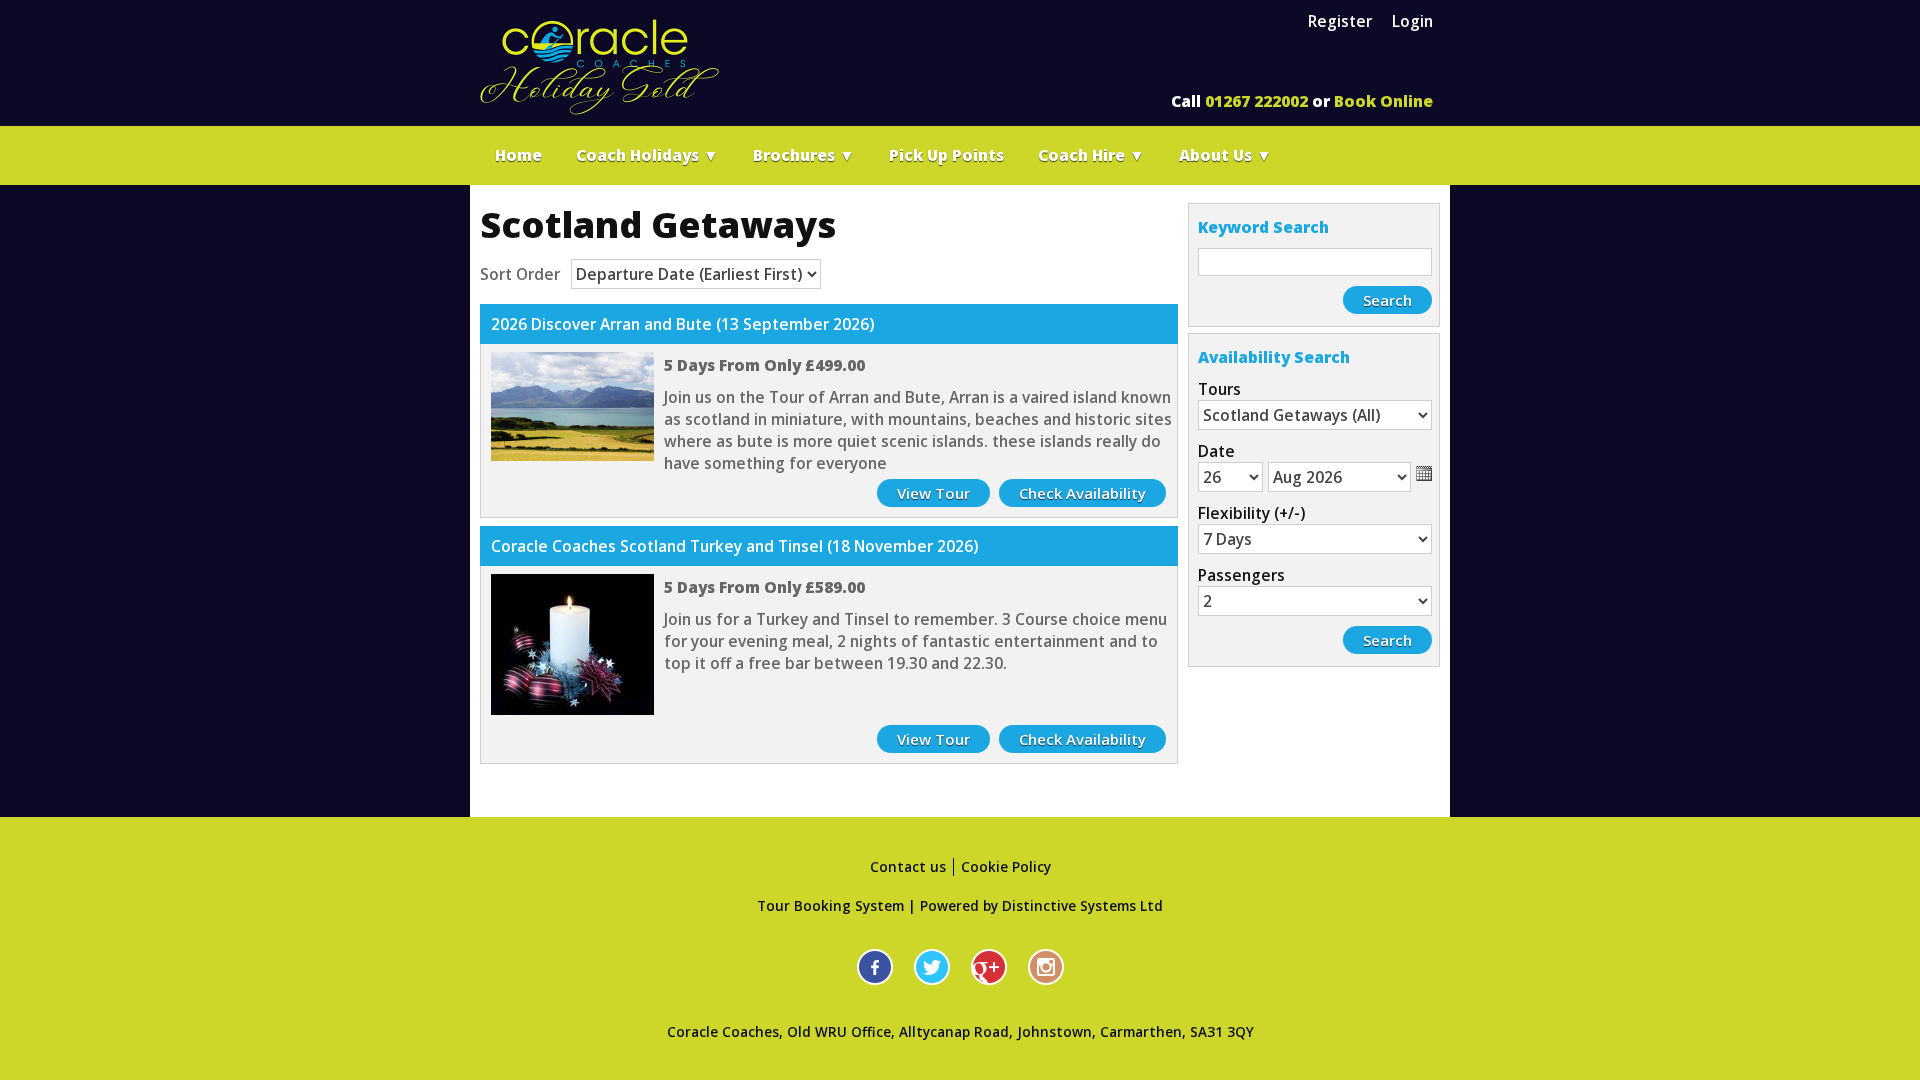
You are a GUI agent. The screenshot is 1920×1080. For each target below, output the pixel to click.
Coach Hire (1091, 155)
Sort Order (520, 274)
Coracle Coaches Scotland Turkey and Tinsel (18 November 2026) (734, 546)
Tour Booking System (830, 906)
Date (1216, 451)
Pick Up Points (946, 155)
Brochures (804, 155)
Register (1340, 21)
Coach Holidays (647, 155)
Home (518, 155)
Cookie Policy (1006, 867)
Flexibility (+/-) (1251, 513)
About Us (1225, 155)
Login (1412, 21)
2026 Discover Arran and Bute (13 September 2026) (682, 324)
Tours (1219, 389)
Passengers (1241, 575)
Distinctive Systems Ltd (1082, 906)
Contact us (908, 867)
